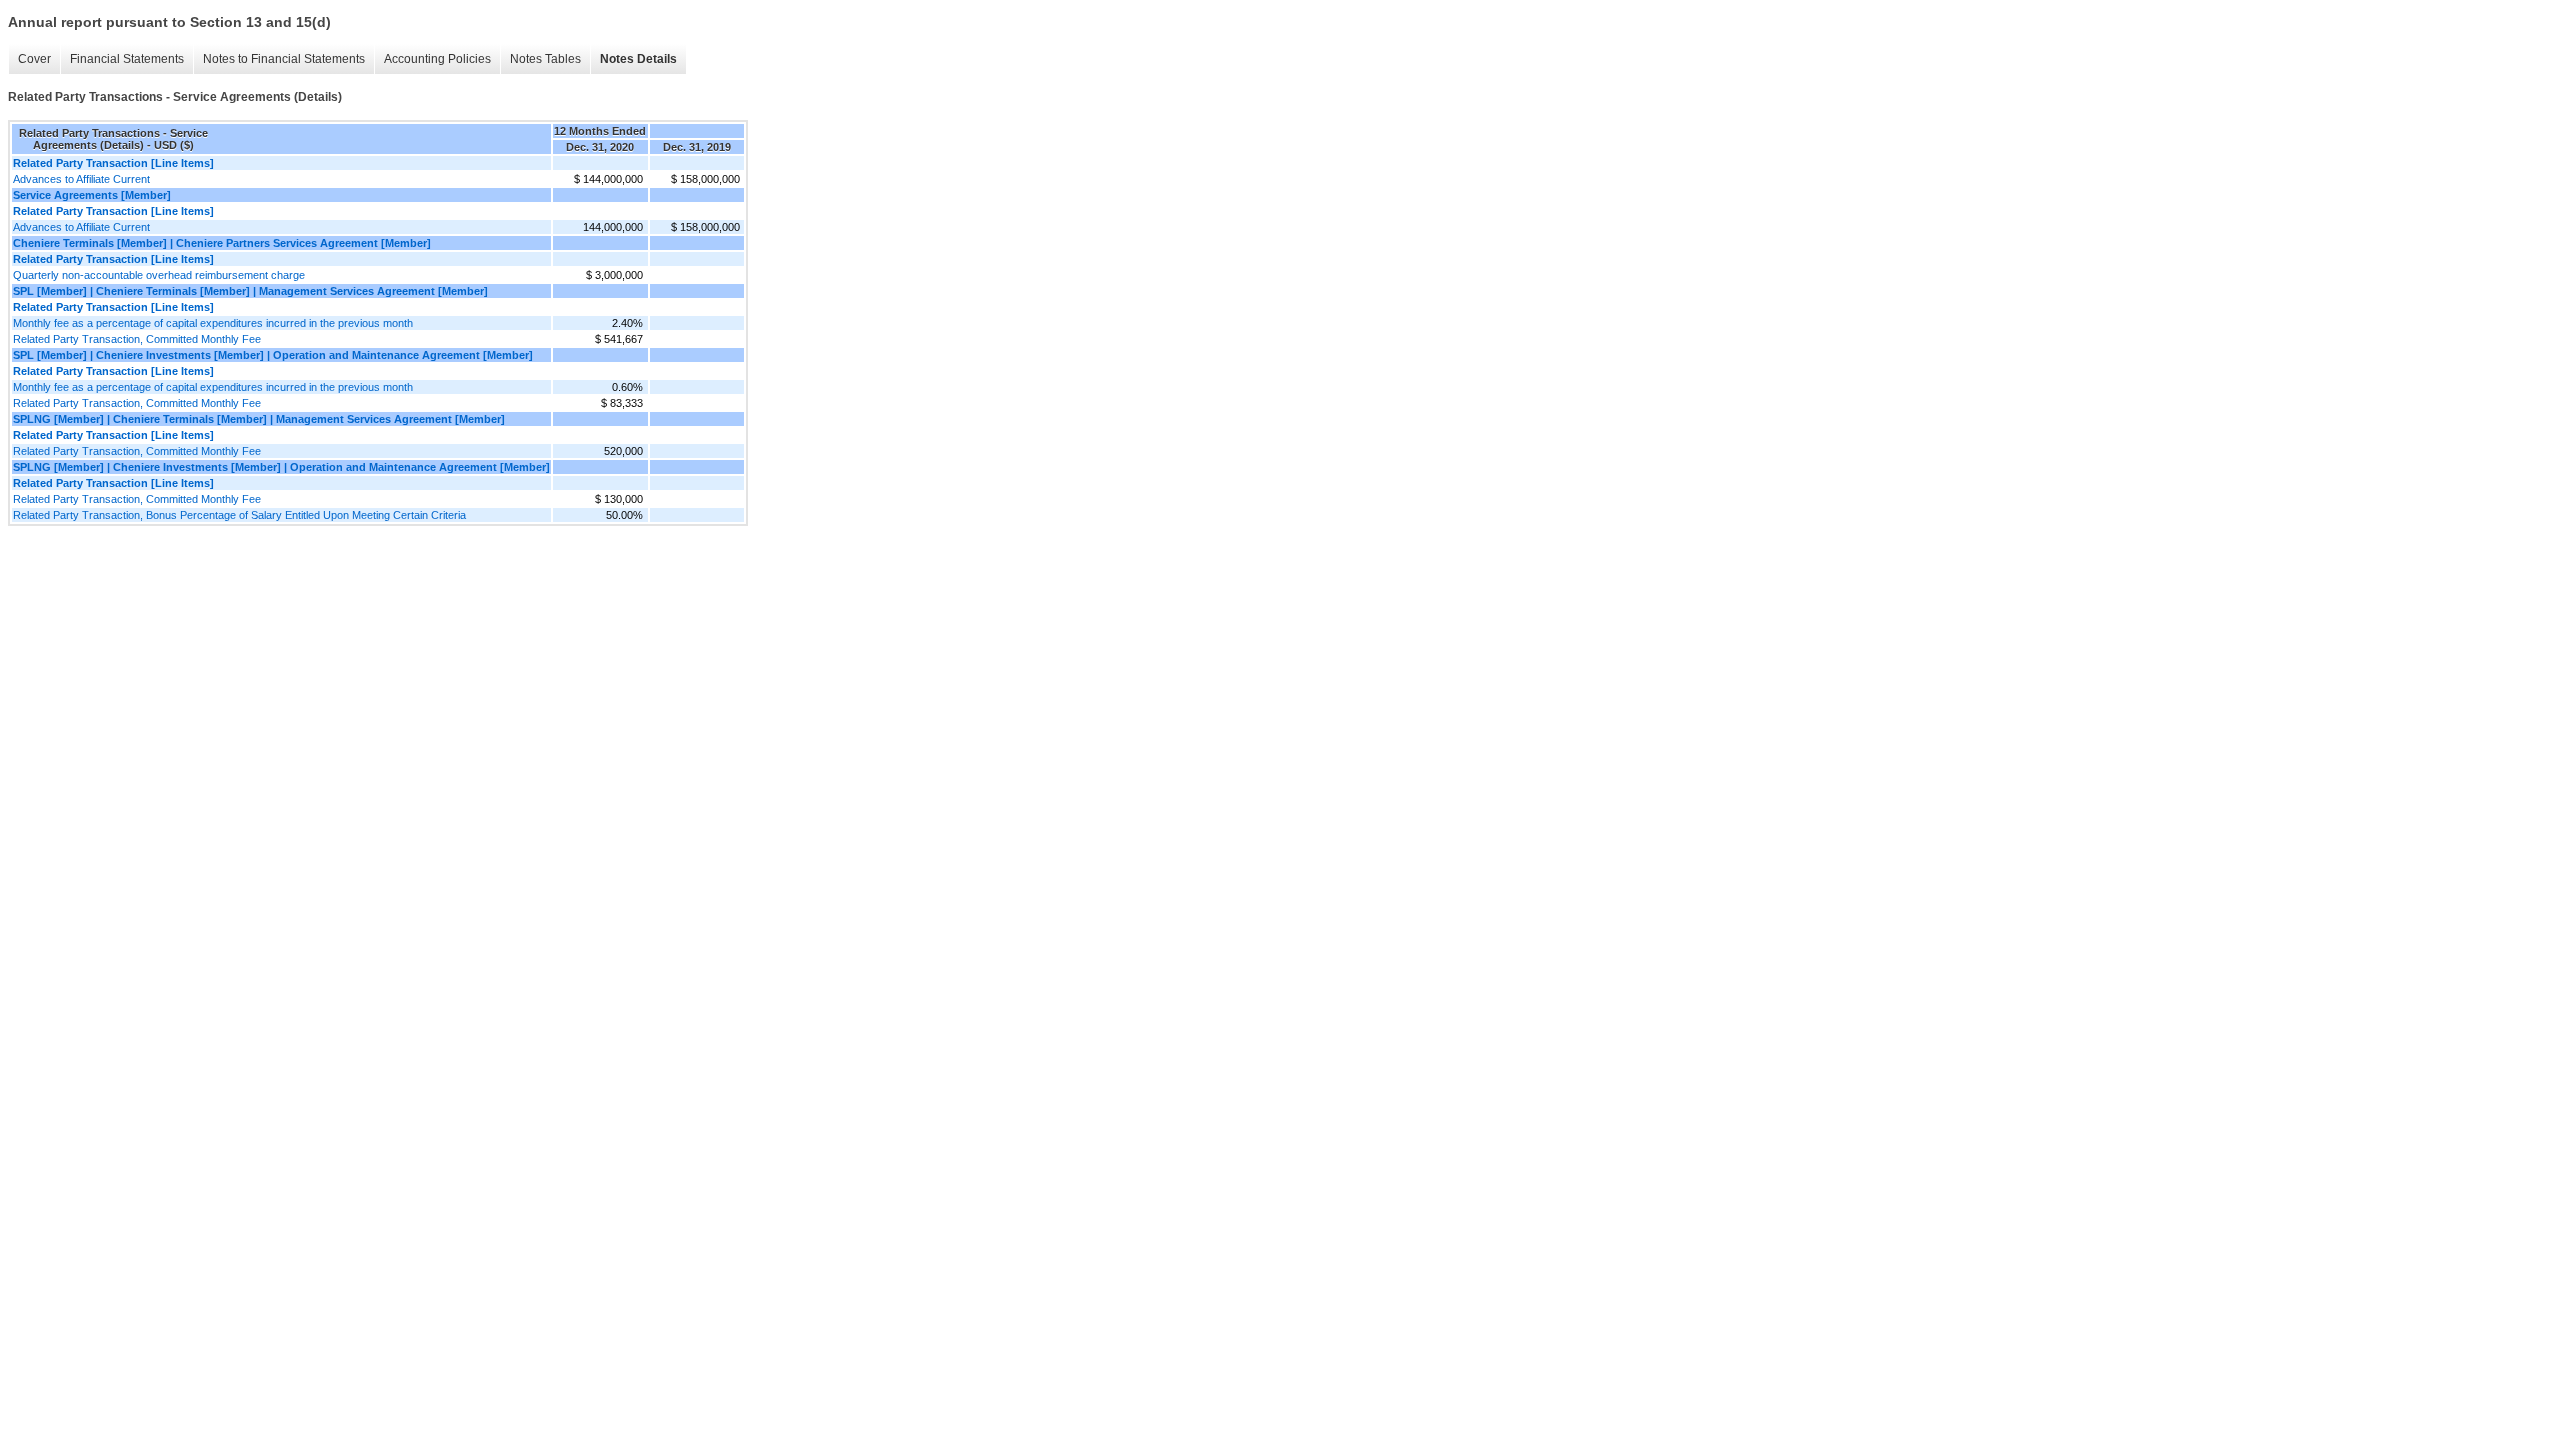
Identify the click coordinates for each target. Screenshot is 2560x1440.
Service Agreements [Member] (92, 195)
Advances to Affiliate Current (81, 179)
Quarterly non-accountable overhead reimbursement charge (159, 275)
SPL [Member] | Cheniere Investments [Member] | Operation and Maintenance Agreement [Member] (273, 355)
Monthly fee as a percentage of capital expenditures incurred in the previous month (213, 323)
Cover (34, 59)
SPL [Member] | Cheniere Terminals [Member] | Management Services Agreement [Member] (250, 291)
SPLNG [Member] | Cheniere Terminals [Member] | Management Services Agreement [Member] (259, 419)
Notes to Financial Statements (284, 59)
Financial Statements (127, 59)
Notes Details (638, 59)
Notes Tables (545, 59)
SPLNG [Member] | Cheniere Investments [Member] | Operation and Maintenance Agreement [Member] (281, 467)
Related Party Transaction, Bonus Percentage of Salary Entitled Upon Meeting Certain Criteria (239, 515)
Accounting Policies (437, 59)
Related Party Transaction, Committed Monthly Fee (137, 339)
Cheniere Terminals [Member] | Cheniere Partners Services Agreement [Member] (222, 243)
